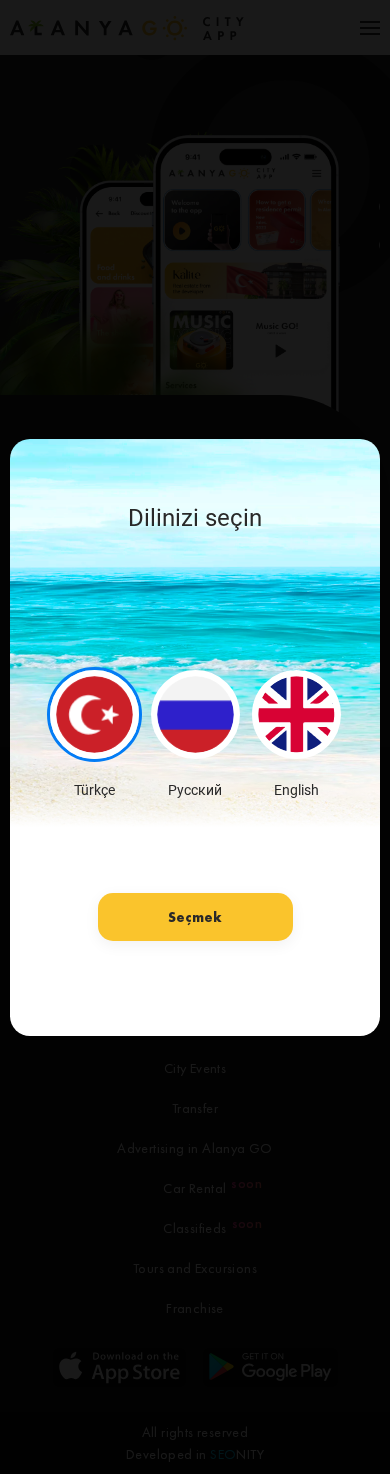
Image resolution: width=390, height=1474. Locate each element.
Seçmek (195, 917)
